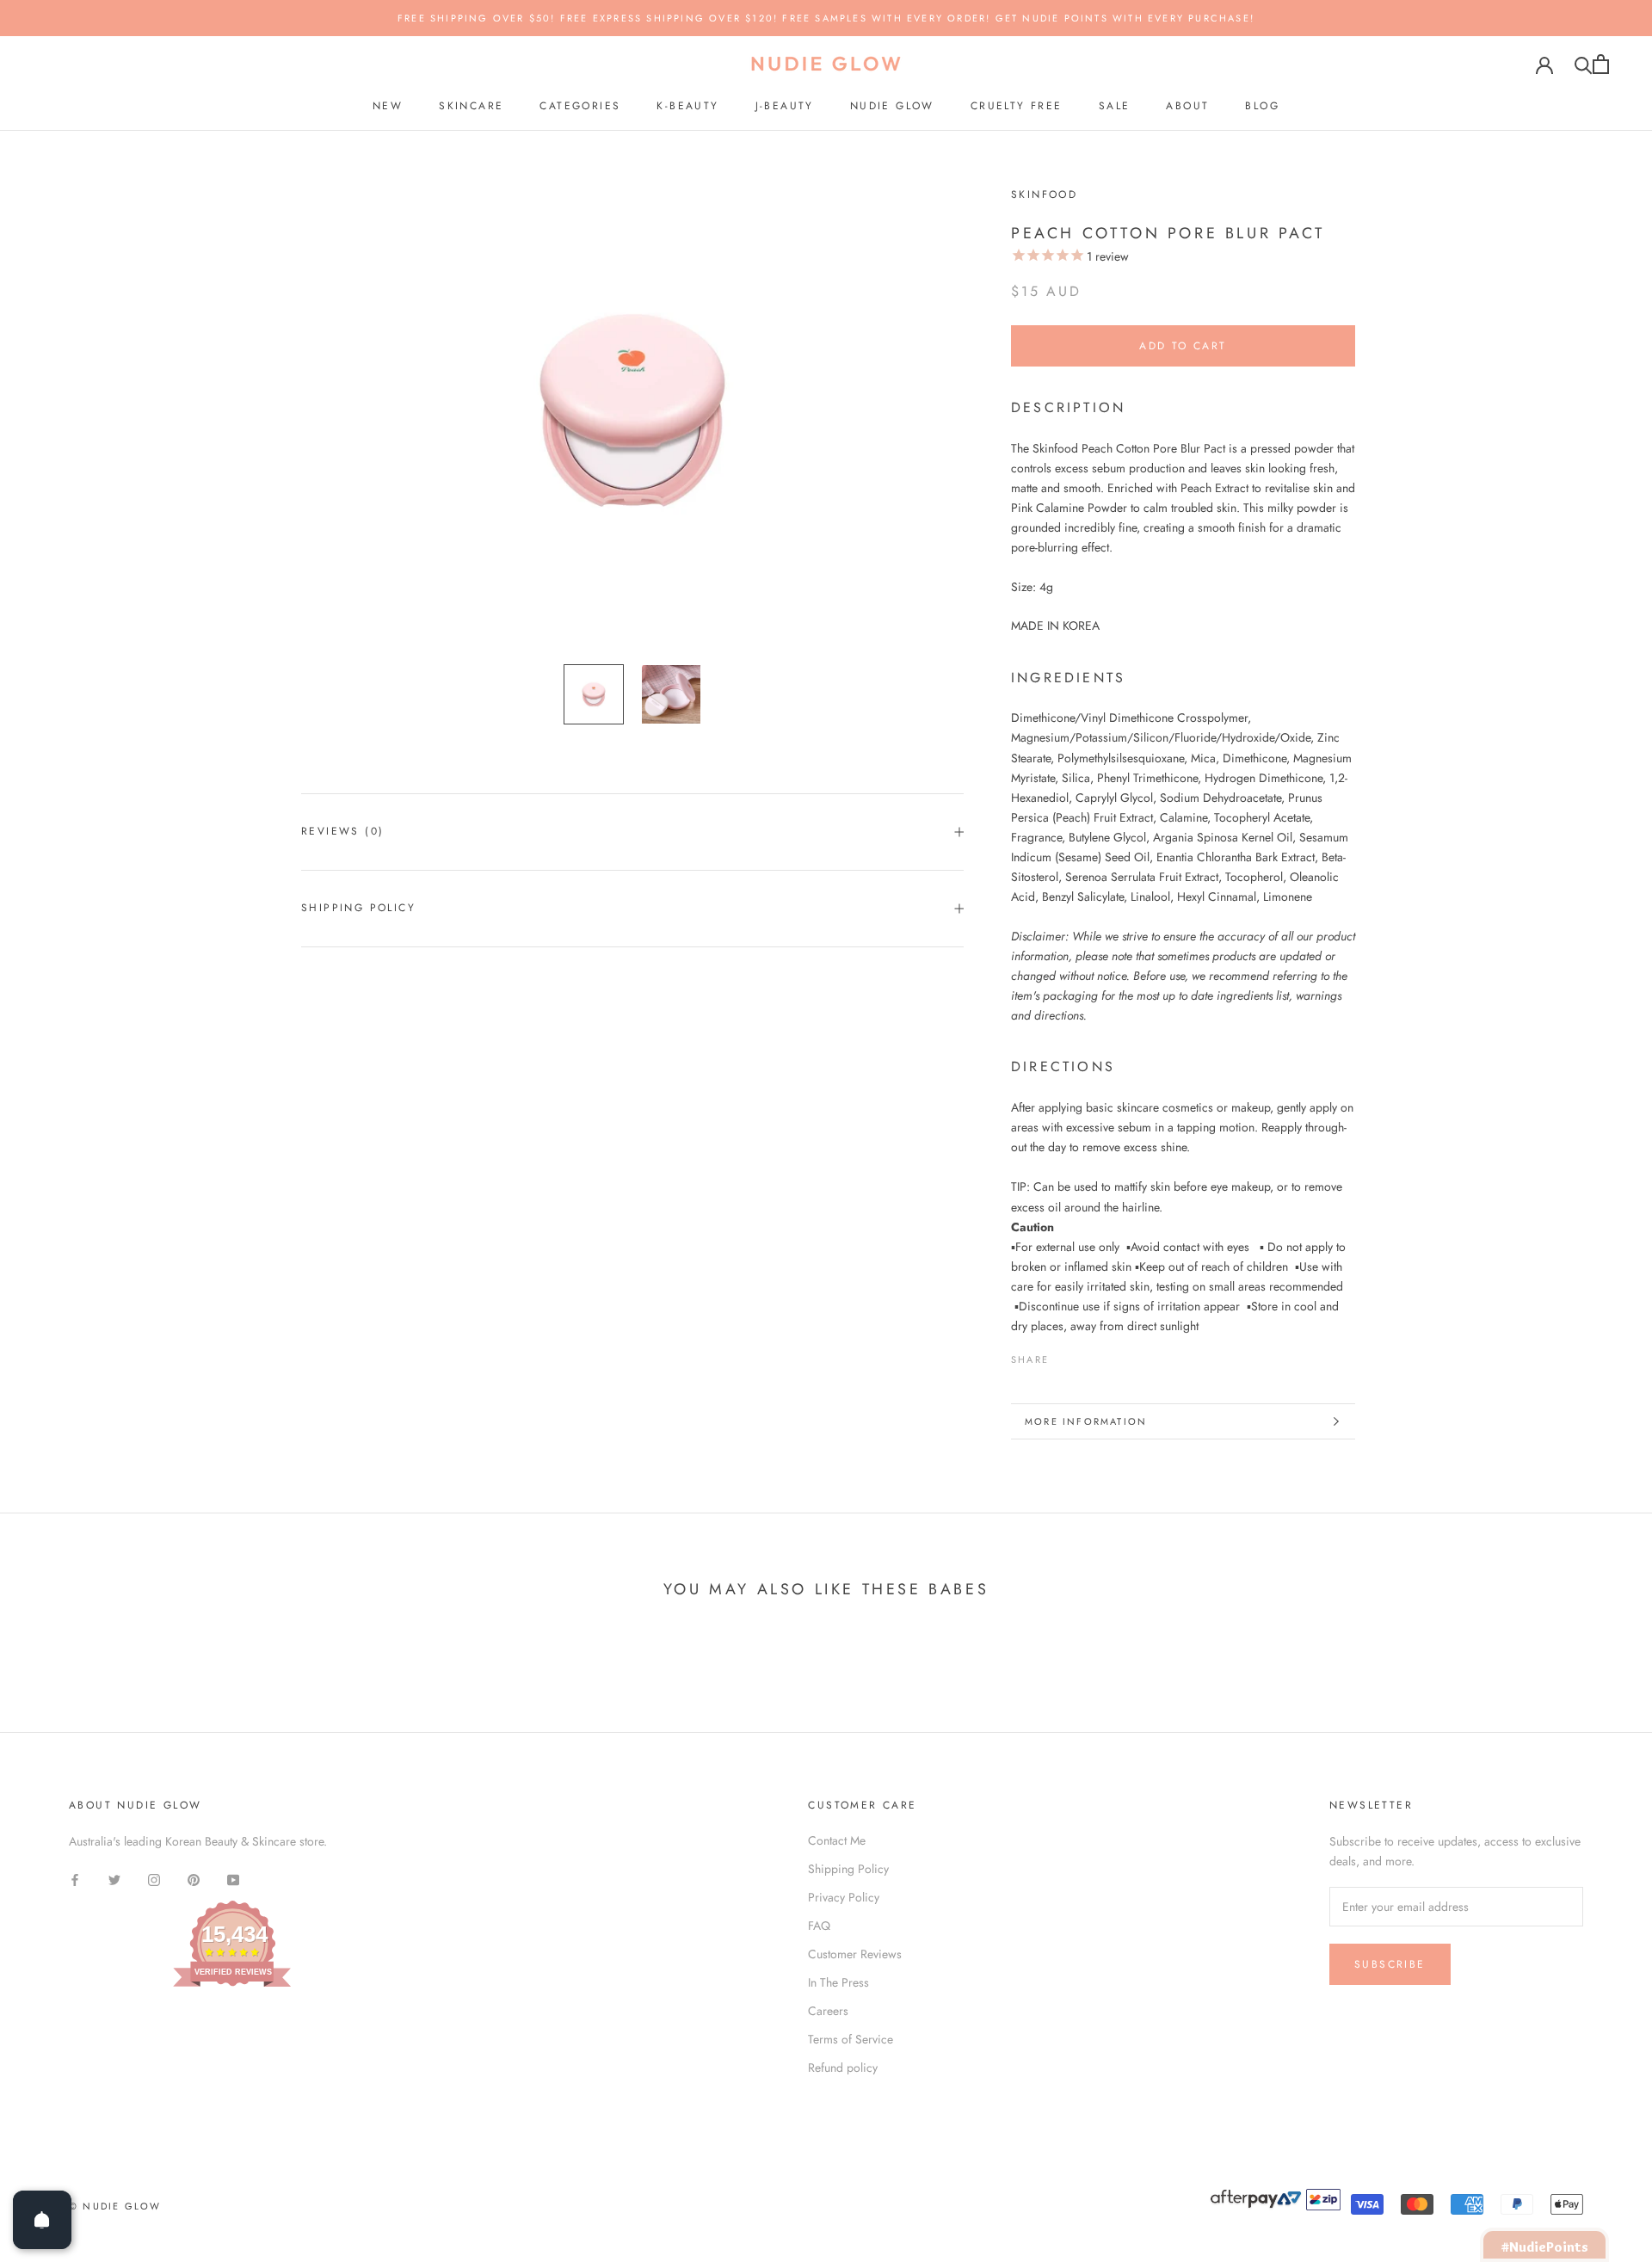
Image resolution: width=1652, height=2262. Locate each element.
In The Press (838, 1982)
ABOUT (1187, 106)
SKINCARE (471, 106)
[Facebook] (1065, 1355)
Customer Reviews (855, 1954)
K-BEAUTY (687, 106)
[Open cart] (1601, 64)
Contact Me (837, 1840)
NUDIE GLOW (892, 106)
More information (1086, 1421)
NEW (388, 106)
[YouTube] (233, 1879)
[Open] (42, 2220)
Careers (828, 2011)
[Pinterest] (1110, 1355)
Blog (1262, 106)
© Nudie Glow (115, 2206)
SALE (1115, 106)
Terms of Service (851, 2039)
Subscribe (1390, 1964)
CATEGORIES (580, 106)
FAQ (819, 1926)
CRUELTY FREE (1017, 106)
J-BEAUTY (785, 106)
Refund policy (843, 2068)
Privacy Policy (844, 1897)
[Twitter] (1088, 1355)
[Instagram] (154, 1879)
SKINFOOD (1044, 194)
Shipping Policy (358, 908)
